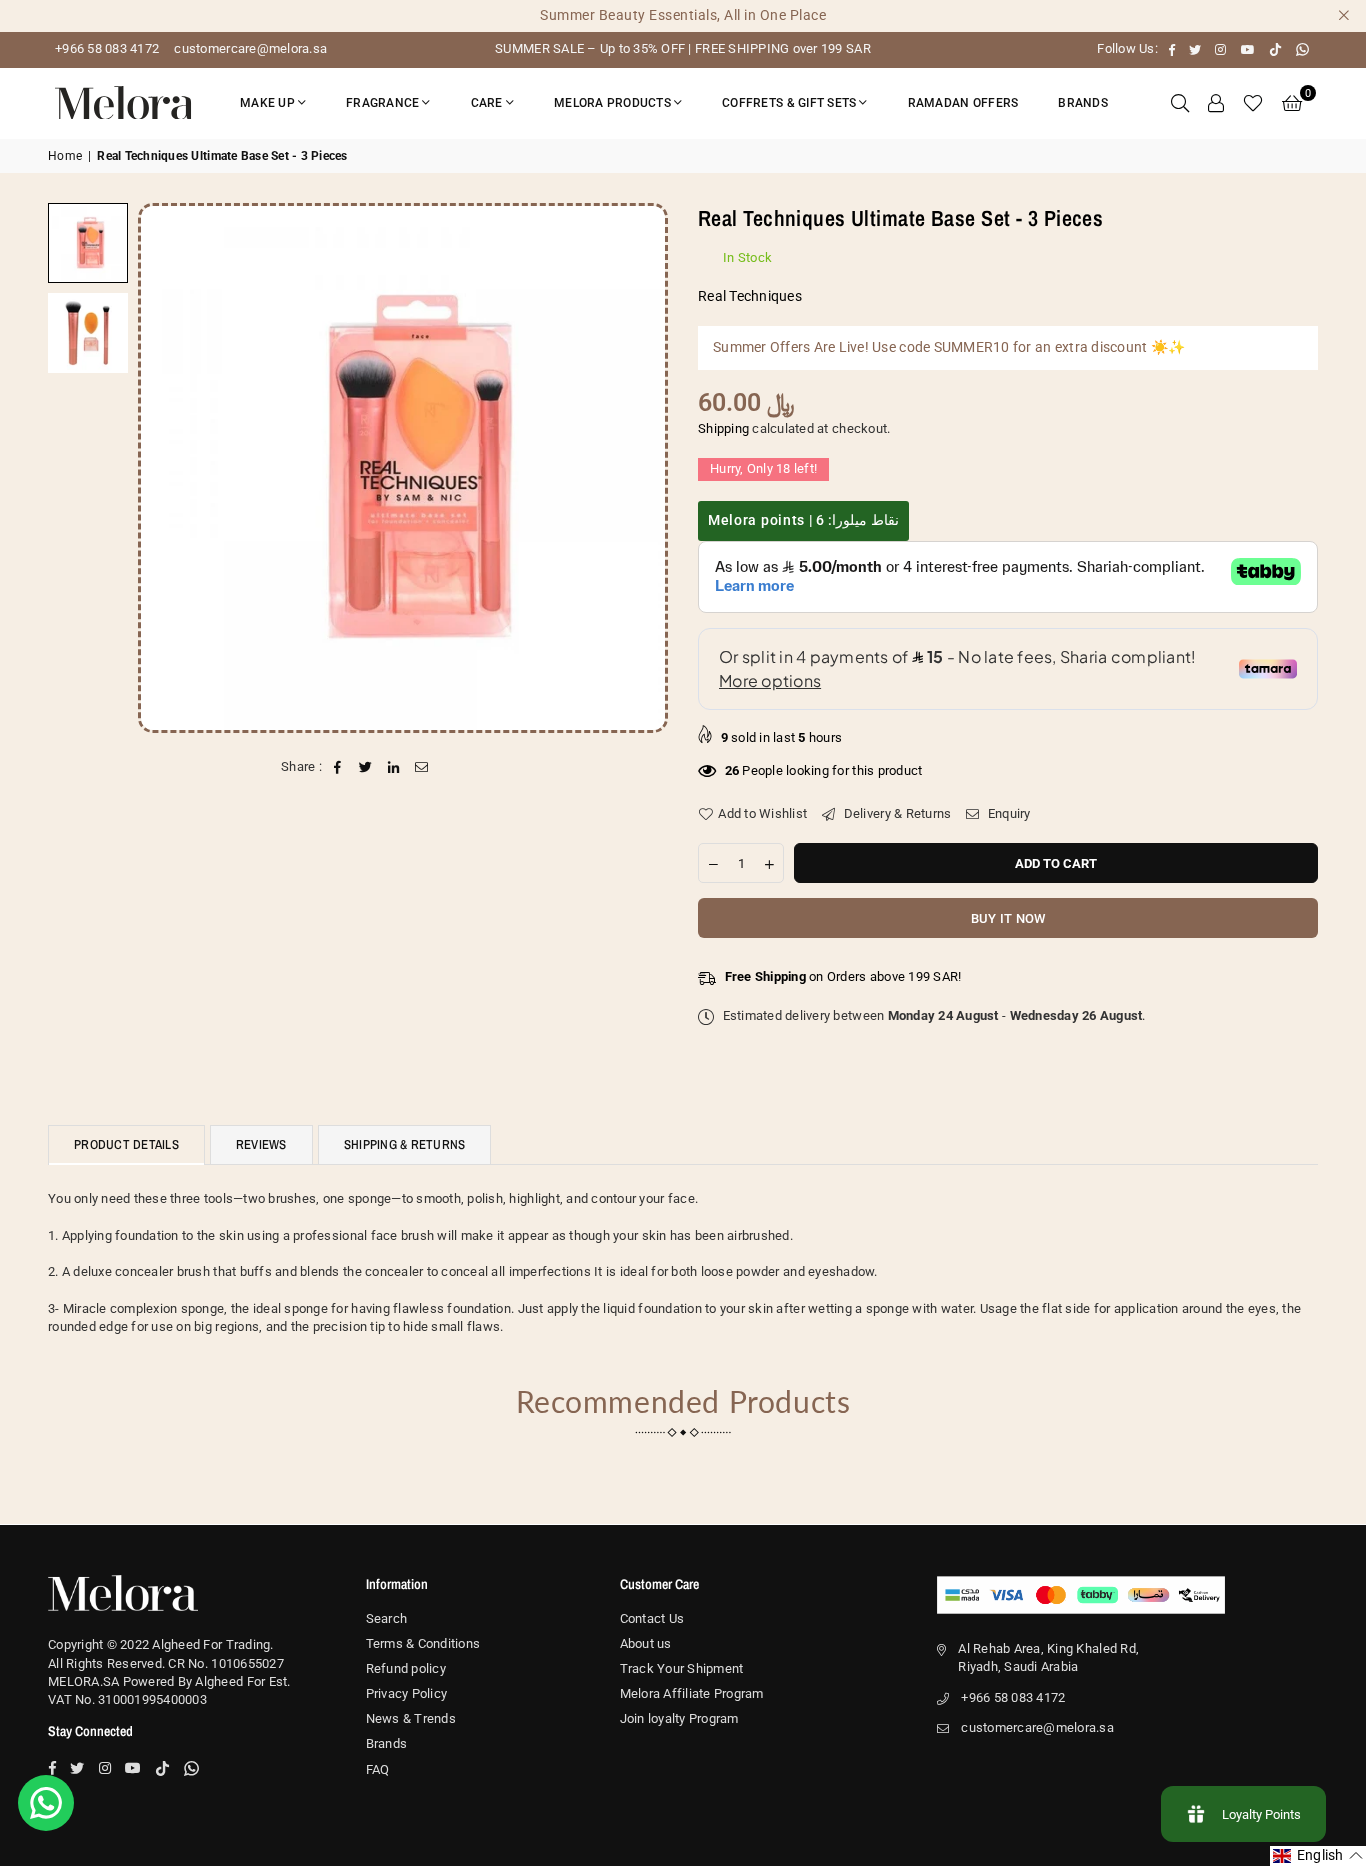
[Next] (640, 467)
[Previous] (165, 467)
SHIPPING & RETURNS (405, 1144)
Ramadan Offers (963, 103)
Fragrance (382, 103)
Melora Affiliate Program (692, 1693)
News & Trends (411, 1718)
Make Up (267, 103)
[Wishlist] (1253, 103)
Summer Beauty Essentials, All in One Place (683, 15)
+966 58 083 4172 (107, 48)
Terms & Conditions (423, 1643)
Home (65, 156)
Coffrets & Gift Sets (789, 103)
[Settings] (1216, 103)
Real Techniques (750, 296)
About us (646, 1643)
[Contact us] (46, 1803)
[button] (1292, 103)
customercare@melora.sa (249, 48)
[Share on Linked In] (394, 767)
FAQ (378, 1769)
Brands (1083, 103)
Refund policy (406, 1668)
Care (487, 103)
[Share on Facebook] (337, 767)
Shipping (723, 428)
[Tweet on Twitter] (365, 767)
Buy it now (1008, 918)
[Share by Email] (422, 767)
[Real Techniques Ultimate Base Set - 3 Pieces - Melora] (88, 243)
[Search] (1180, 103)
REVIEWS (261, 1144)
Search (387, 1618)
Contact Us (652, 1618)
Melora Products (612, 103)
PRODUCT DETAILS (126, 1144)
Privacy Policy (407, 1693)
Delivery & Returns (895, 813)
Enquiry (1007, 813)
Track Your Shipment (682, 1668)
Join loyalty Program (679, 1718)
